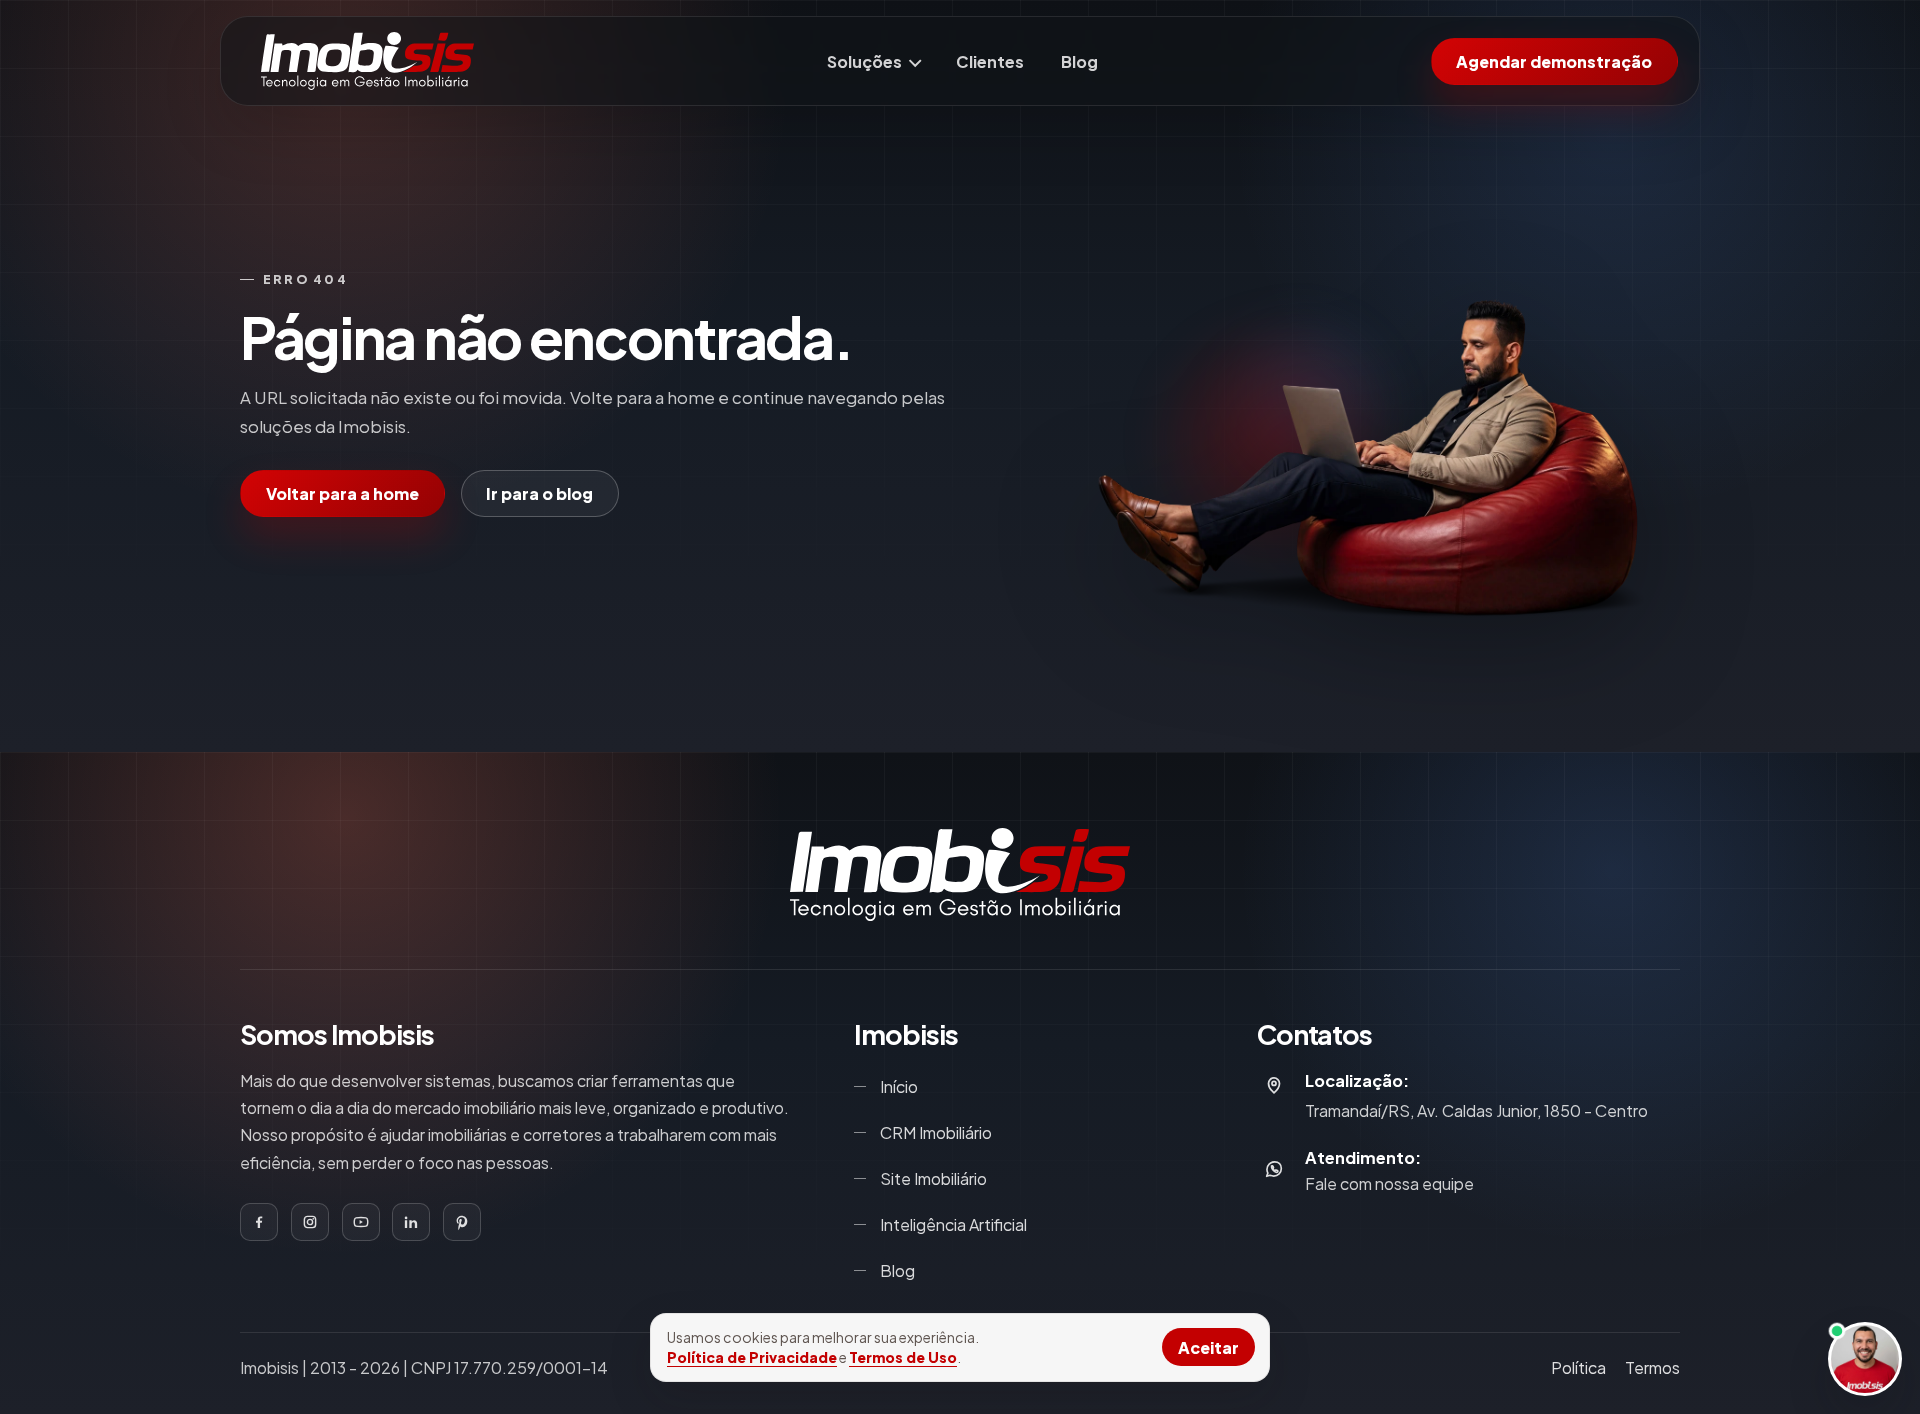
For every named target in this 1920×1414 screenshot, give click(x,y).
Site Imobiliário (933, 1178)
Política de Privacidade (752, 1357)
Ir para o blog (539, 493)
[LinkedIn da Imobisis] (411, 1222)
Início (899, 1086)
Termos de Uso (903, 1357)
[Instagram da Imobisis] (310, 1222)
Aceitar (1208, 1347)
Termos (1652, 1367)
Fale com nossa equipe (1389, 1184)
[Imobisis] (368, 61)
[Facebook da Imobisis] (259, 1222)
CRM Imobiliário (936, 1132)
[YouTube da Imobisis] (361, 1222)
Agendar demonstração (1554, 61)
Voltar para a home (342, 493)
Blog (1079, 61)
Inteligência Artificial (953, 1224)
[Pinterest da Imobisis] (462, 1222)
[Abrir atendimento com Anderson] (1865, 1359)
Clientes (990, 61)
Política (1578, 1367)
